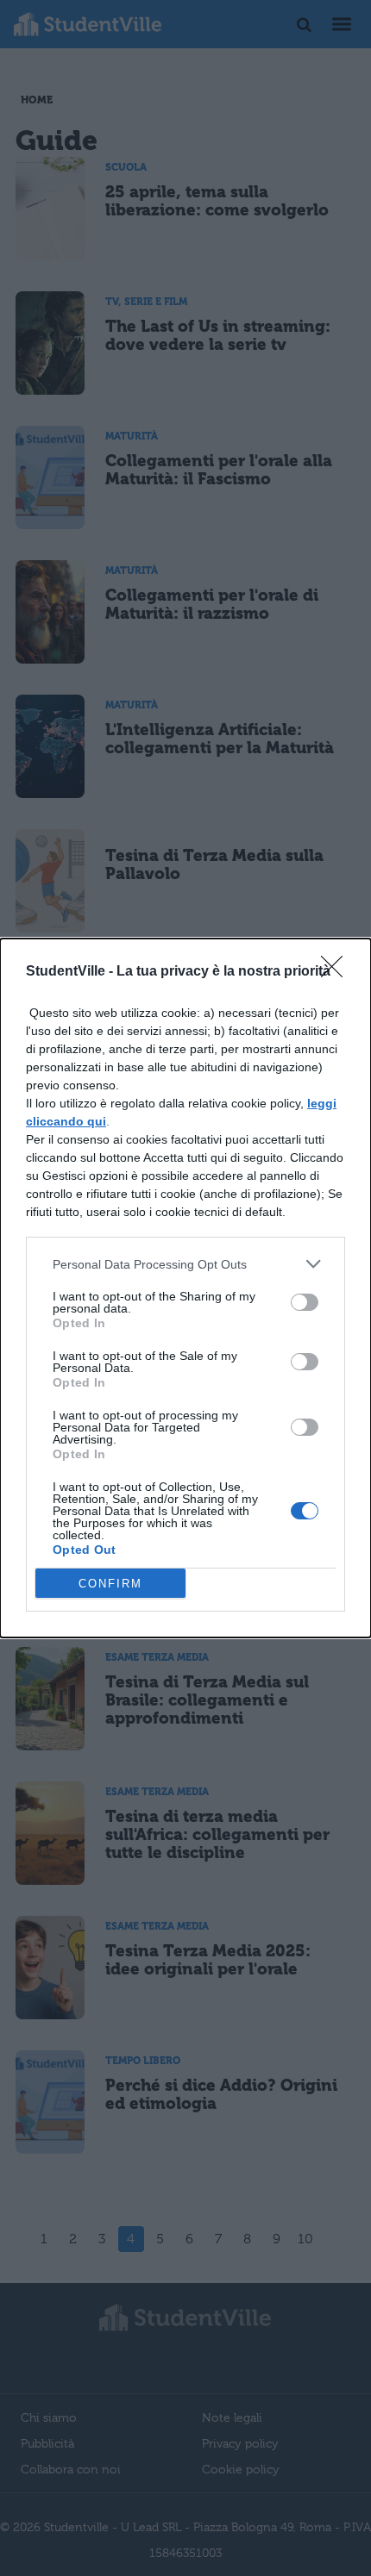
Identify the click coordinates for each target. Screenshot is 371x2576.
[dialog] (185, 1288)
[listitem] (185, 1264)
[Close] (337, 972)
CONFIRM (110, 1584)
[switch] (305, 1302)
